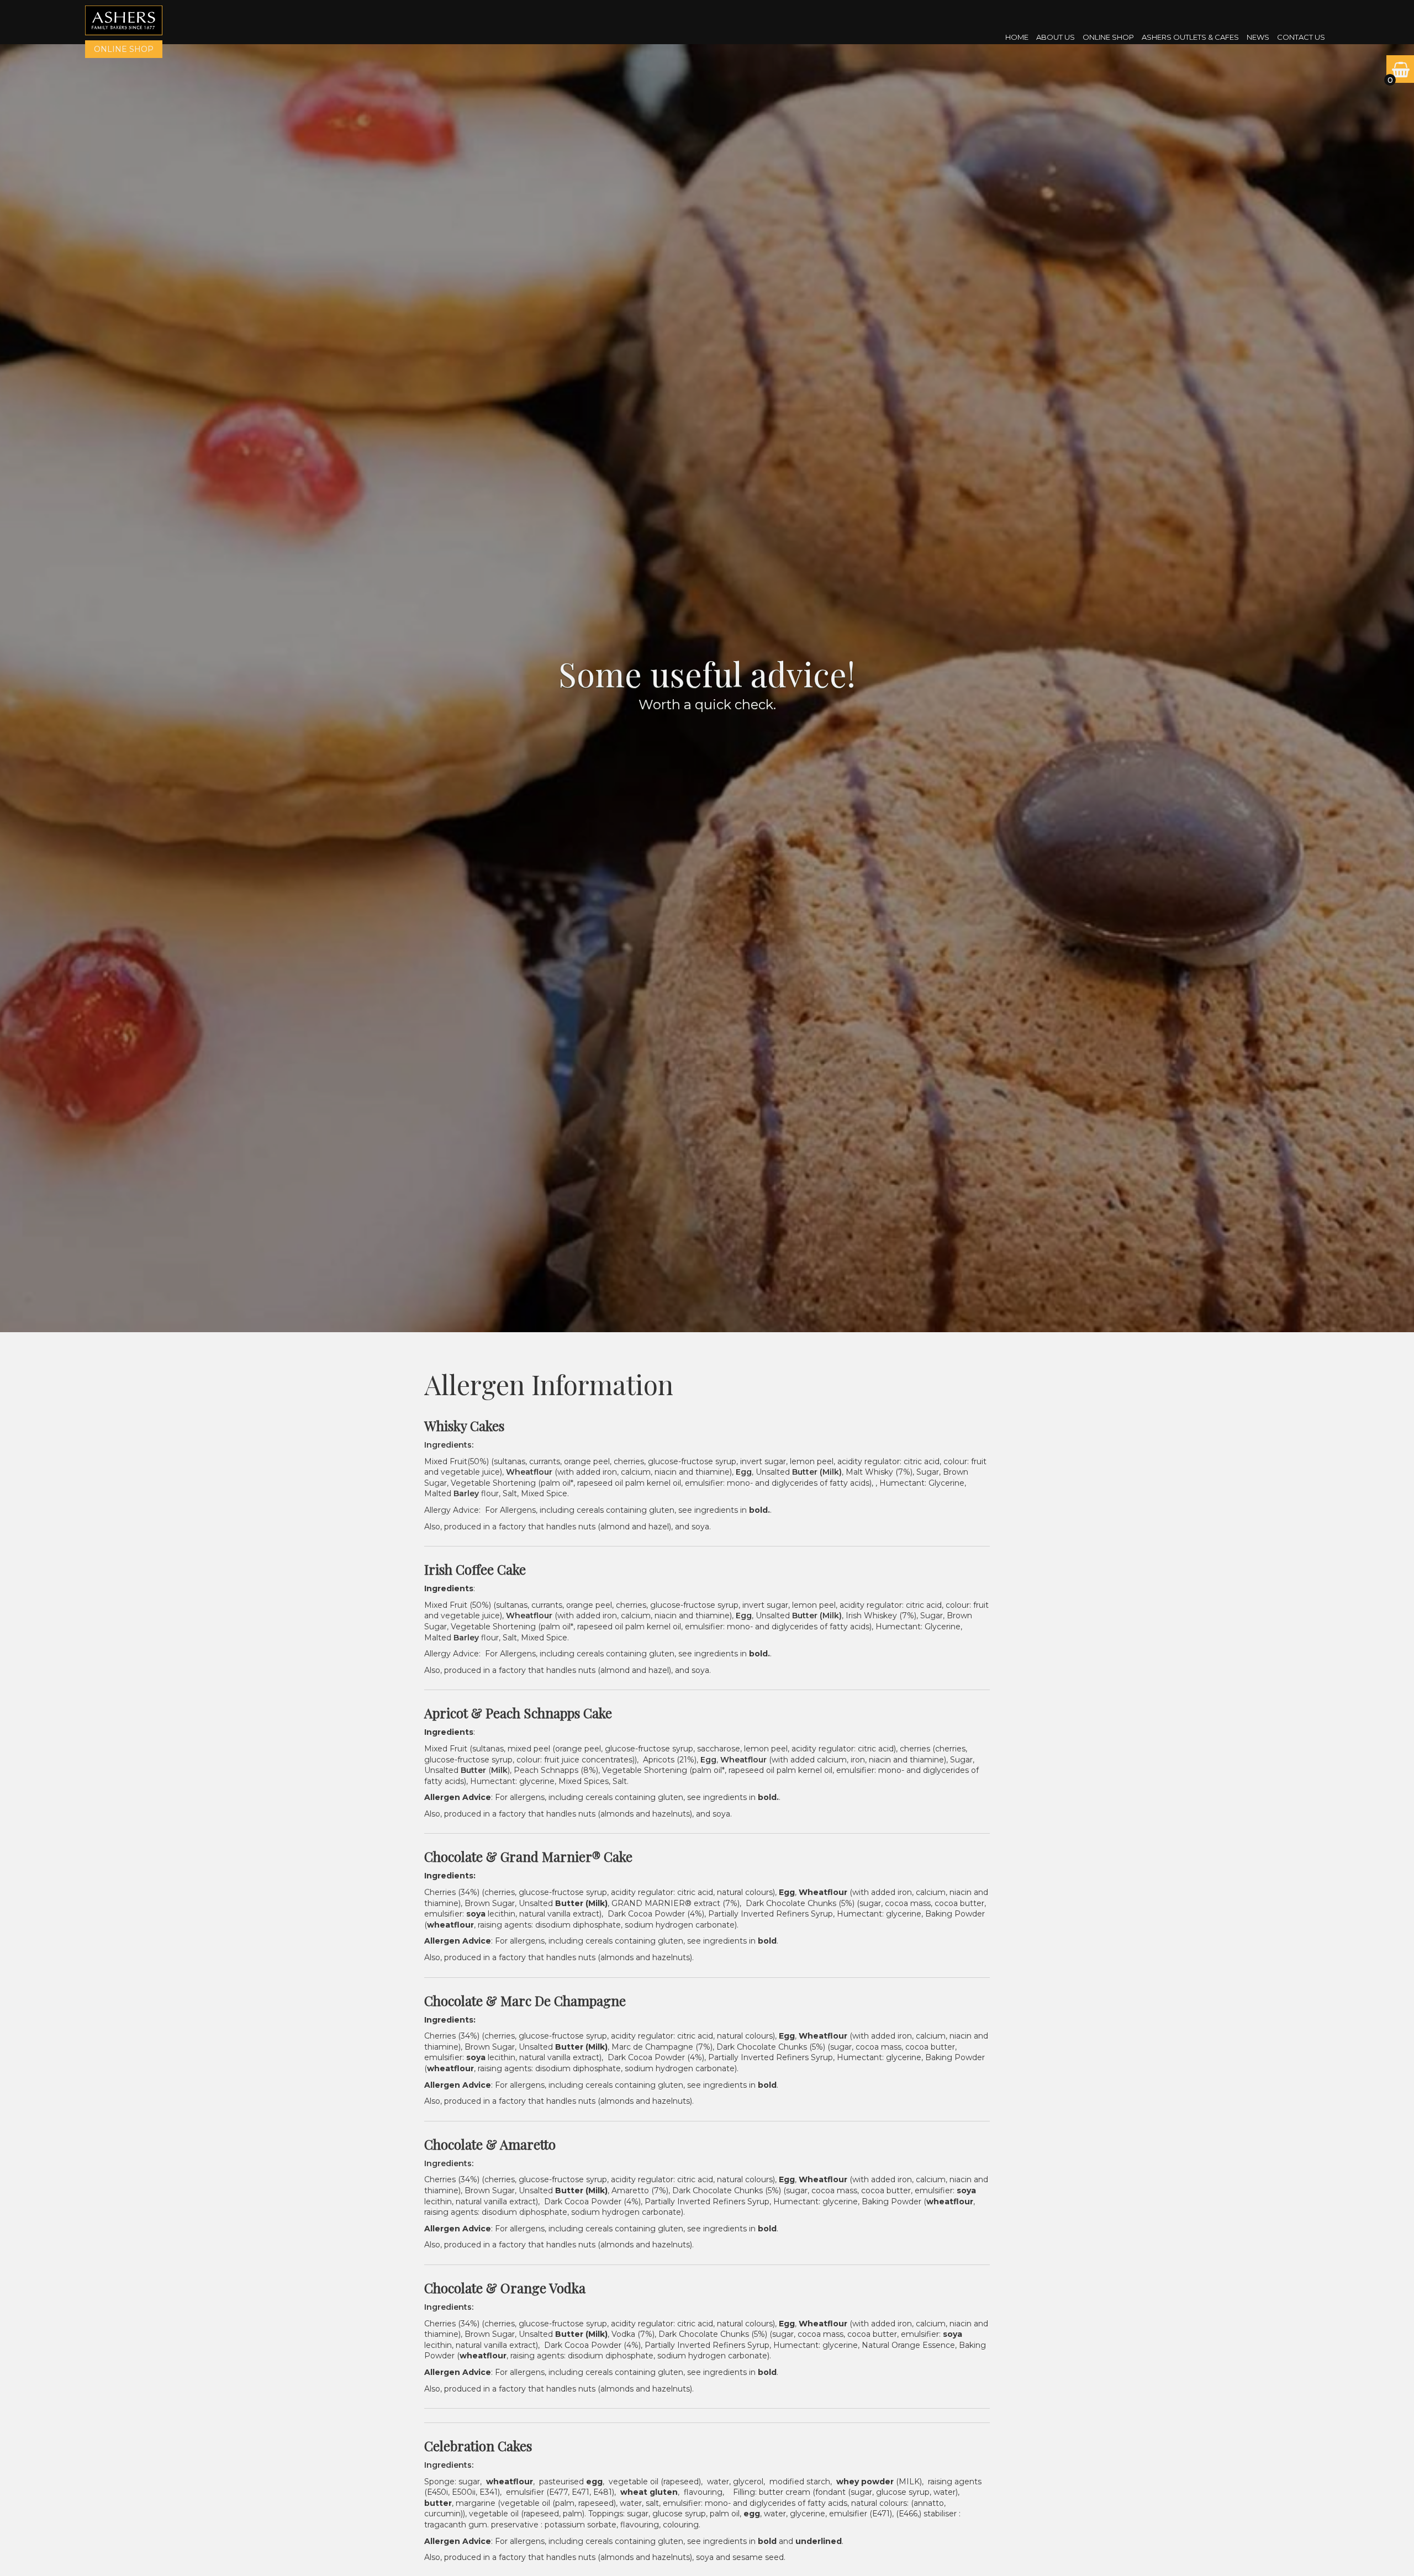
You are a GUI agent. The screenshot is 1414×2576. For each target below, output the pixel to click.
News (1258, 37)
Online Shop (1108, 37)
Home (1017, 37)
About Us (1056, 37)
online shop (124, 49)
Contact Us (1301, 37)
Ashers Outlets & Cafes (1190, 37)
